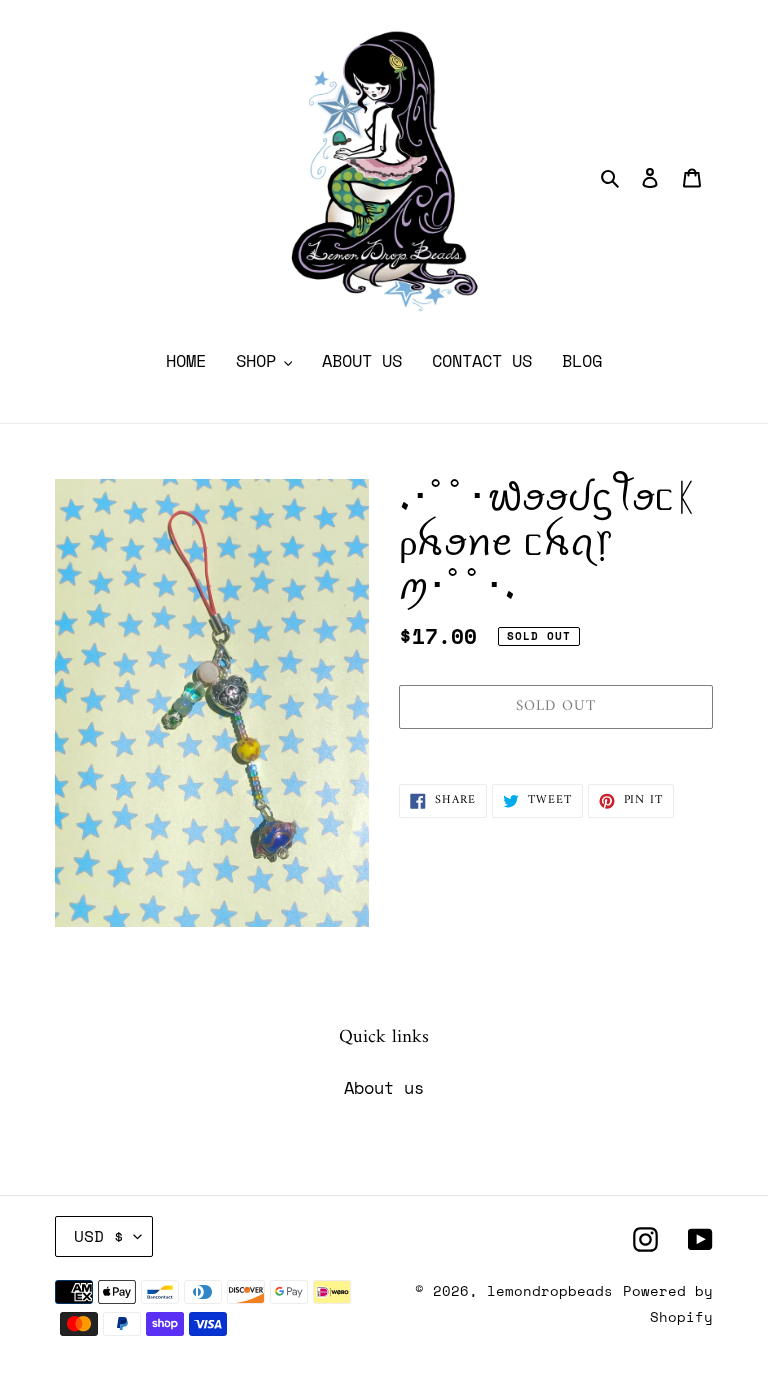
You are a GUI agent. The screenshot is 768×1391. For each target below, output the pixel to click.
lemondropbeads (550, 1290)
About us (384, 1087)
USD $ (99, 1236)
